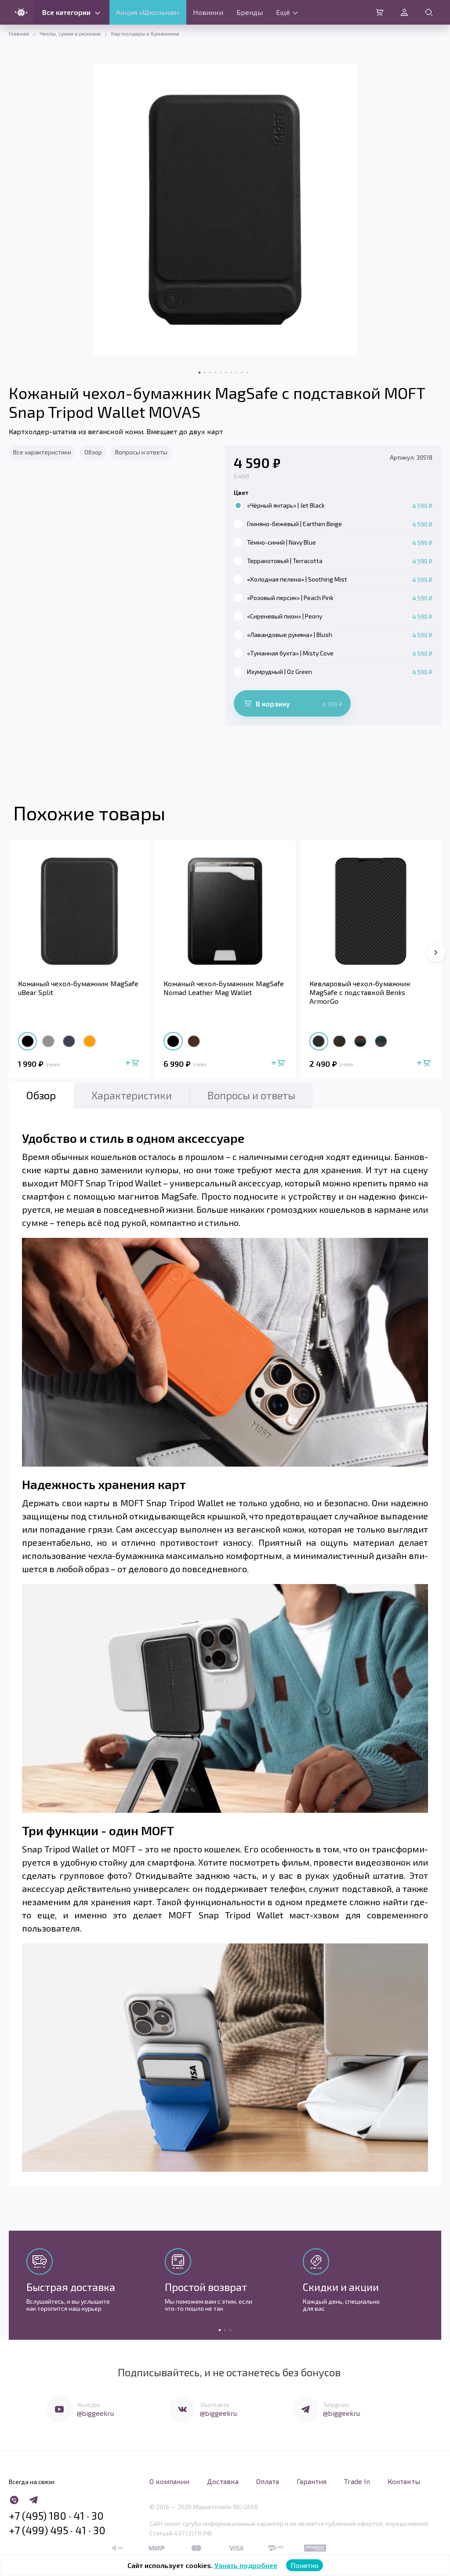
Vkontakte (215, 2405)
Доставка (223, 2481)
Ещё (283, 12)
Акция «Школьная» (148, 12)
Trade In (357, 2481)
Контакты (404, 2481)
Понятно (305, 2565)
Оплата (268, 2481)
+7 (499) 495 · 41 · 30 (57, 2530)
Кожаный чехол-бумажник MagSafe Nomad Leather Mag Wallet (224, 988)
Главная (19, 33)
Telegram (336, 2405)
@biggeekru (95, 2413)
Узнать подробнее (246, 2565)
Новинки (208, 12)
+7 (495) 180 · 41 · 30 (56, 2516)
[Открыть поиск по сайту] (429, 12)
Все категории (66, 12)
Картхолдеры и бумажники (145, 33)
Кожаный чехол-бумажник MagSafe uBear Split (78, 988)
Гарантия (312, 2481)
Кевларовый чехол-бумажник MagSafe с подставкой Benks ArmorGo (360, 992)
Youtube (89, 2405)
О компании (169, 2481)
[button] (436, 952)
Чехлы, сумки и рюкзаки (70, 33)
